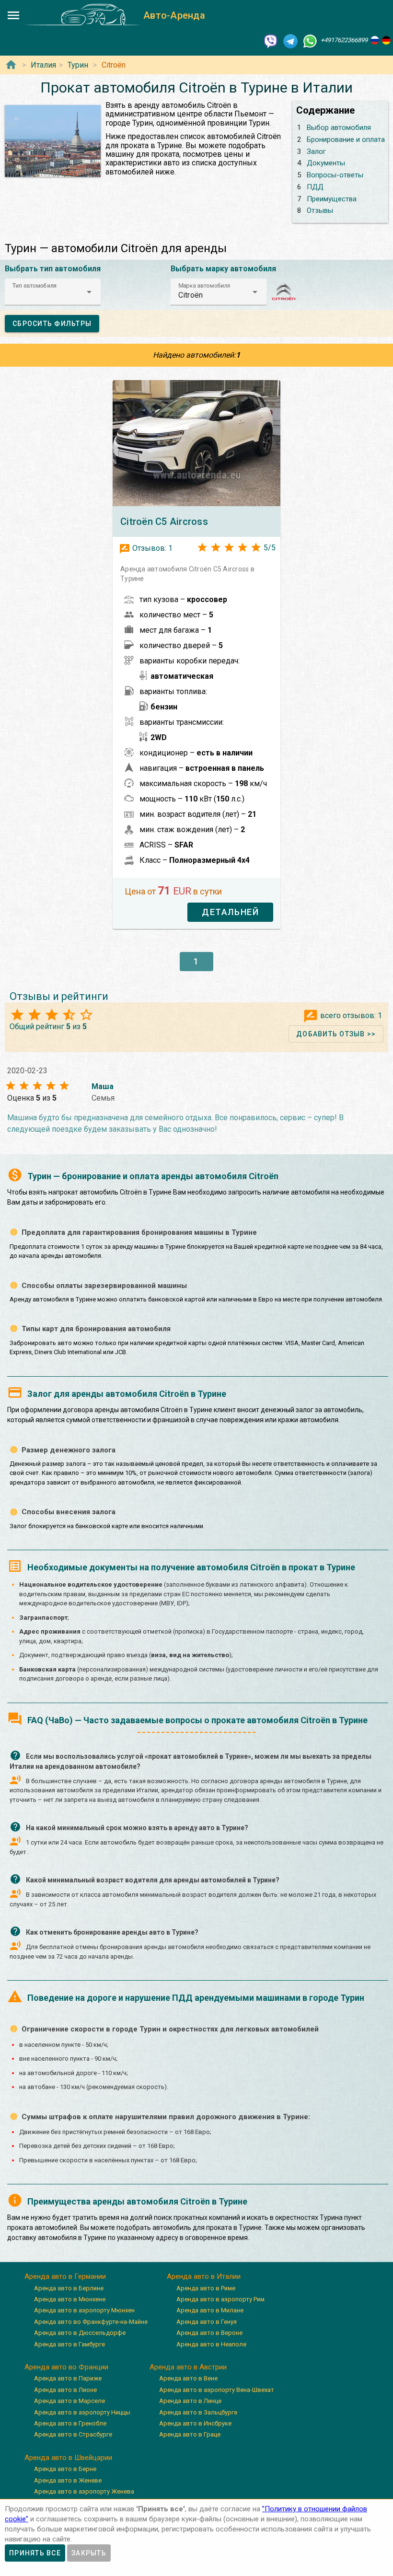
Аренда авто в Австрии (188, 2367)
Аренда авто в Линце (190, 2401)
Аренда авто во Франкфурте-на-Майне (91, 2322)
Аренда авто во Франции (66, 2367)
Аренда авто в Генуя (207, 2322)
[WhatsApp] (310, 41)
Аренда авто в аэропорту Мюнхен (84, 2310)
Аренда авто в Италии (204, 2276)
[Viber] (271, 41)
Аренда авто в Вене (188, 2378)
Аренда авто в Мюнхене (70, 2299)
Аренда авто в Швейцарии (68, 2458)
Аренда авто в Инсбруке (195, 2423)
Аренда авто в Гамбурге (69, 2344)
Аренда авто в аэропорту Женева (84, 2491)
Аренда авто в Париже (68, 2378)
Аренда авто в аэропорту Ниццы (82, 2412)
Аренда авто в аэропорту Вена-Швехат (217, 2390)
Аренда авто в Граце (190, 2434)
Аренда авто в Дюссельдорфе (80, 2333)
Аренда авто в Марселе (69, 2401)
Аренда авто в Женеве (68, 2480)
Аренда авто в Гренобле (70, 2423)
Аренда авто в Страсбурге (73, 2434)
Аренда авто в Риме (206, 2288)
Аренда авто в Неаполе (211, 2344)
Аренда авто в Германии (65, 2276)
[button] (53, 292)
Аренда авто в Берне (65, 2469)
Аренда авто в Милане (210, 2310)
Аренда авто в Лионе (65, 2390)
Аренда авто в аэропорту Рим (220, 2299)
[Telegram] (290, 41)
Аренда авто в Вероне (209, 2333)
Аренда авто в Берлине (69, 2288)
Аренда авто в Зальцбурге (198, 2412)
